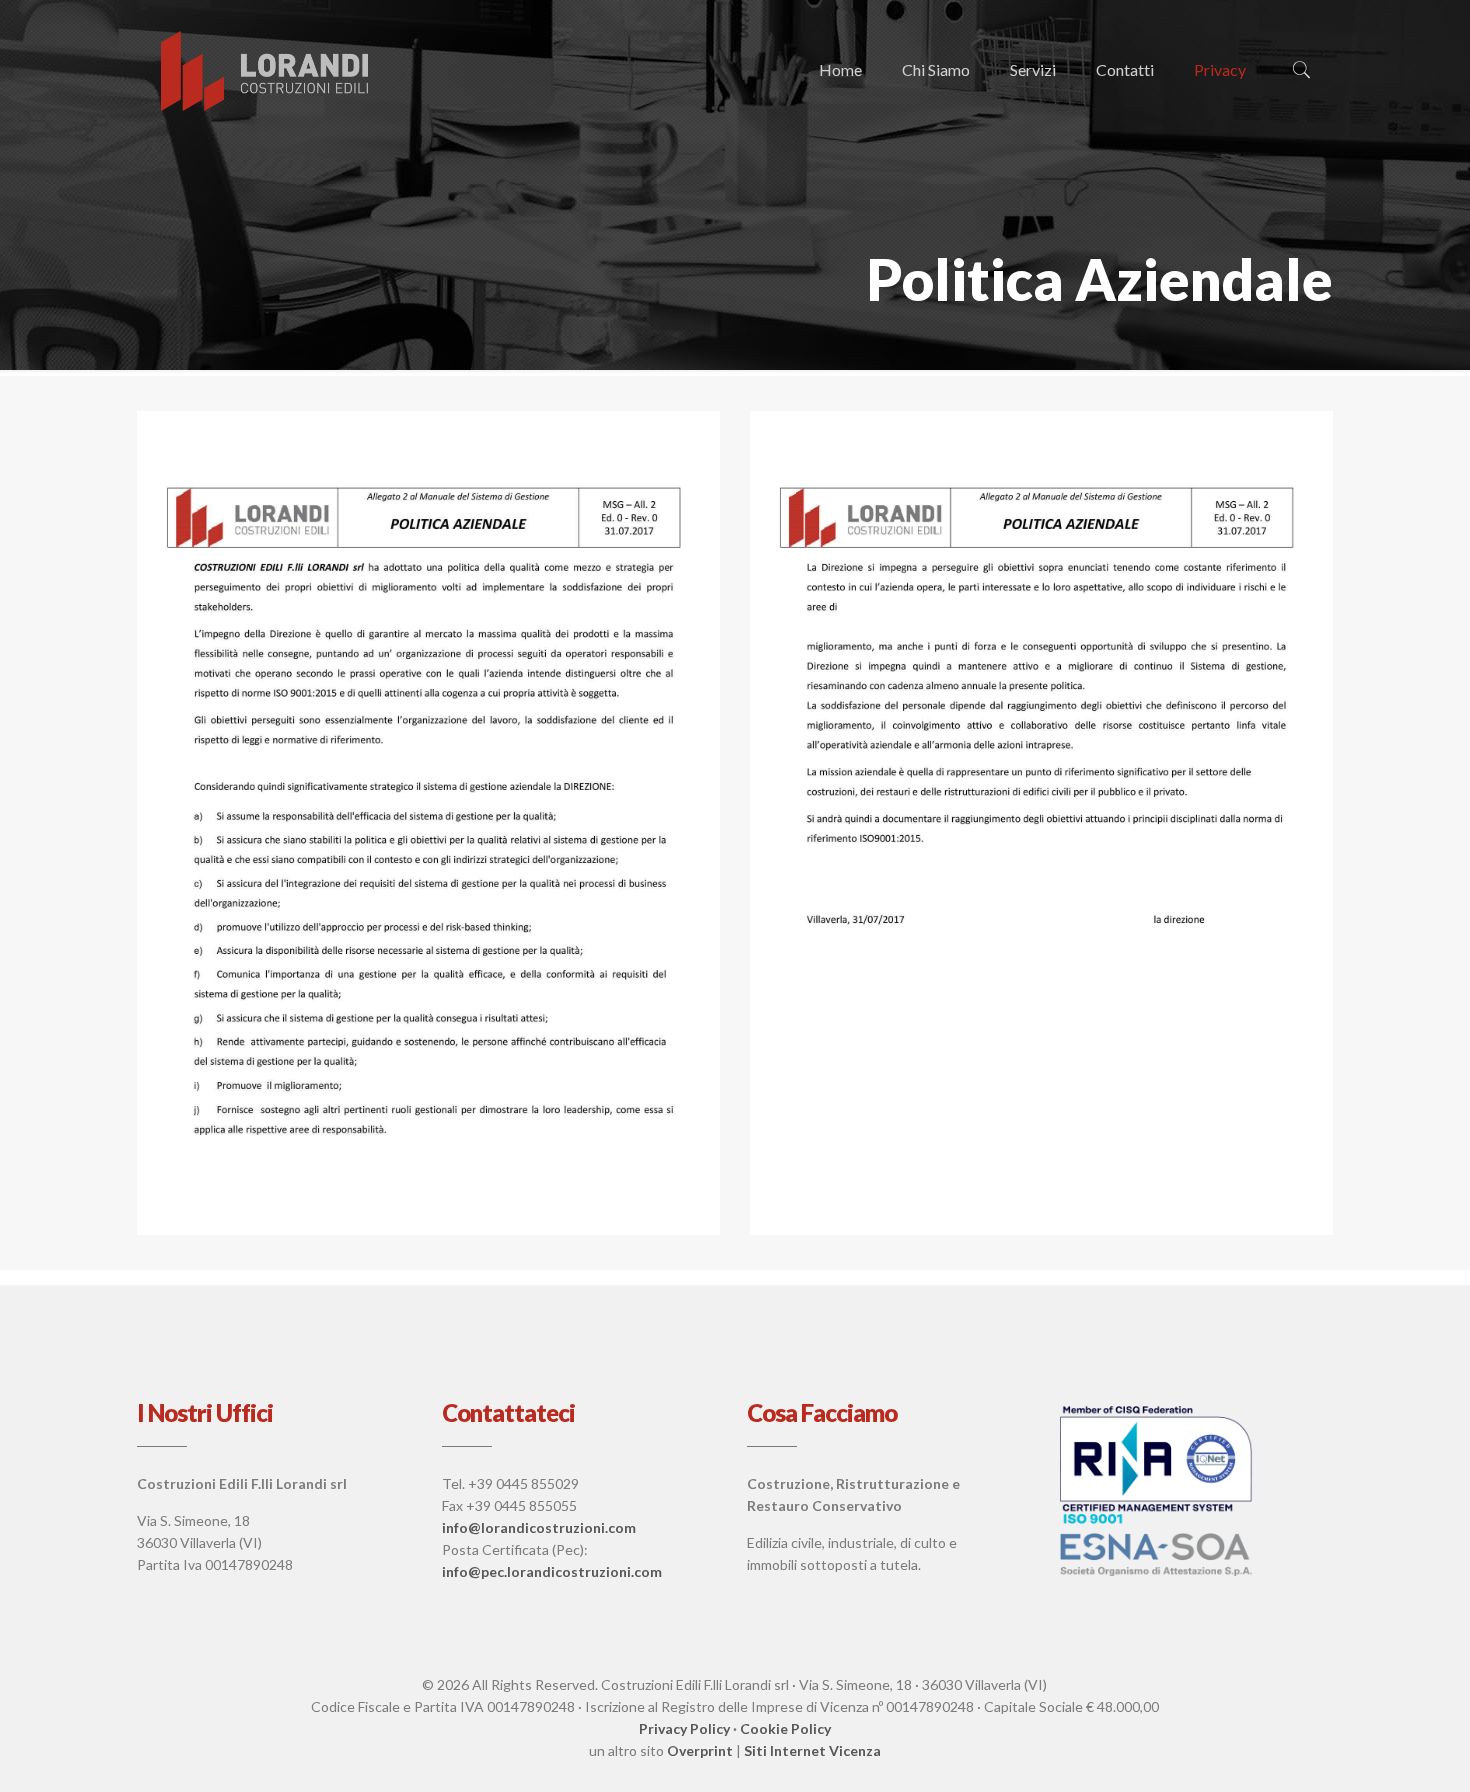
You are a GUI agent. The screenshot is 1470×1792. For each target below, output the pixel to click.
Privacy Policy (684, 1728)
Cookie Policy (785, 1728)
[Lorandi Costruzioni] (265, 70)
